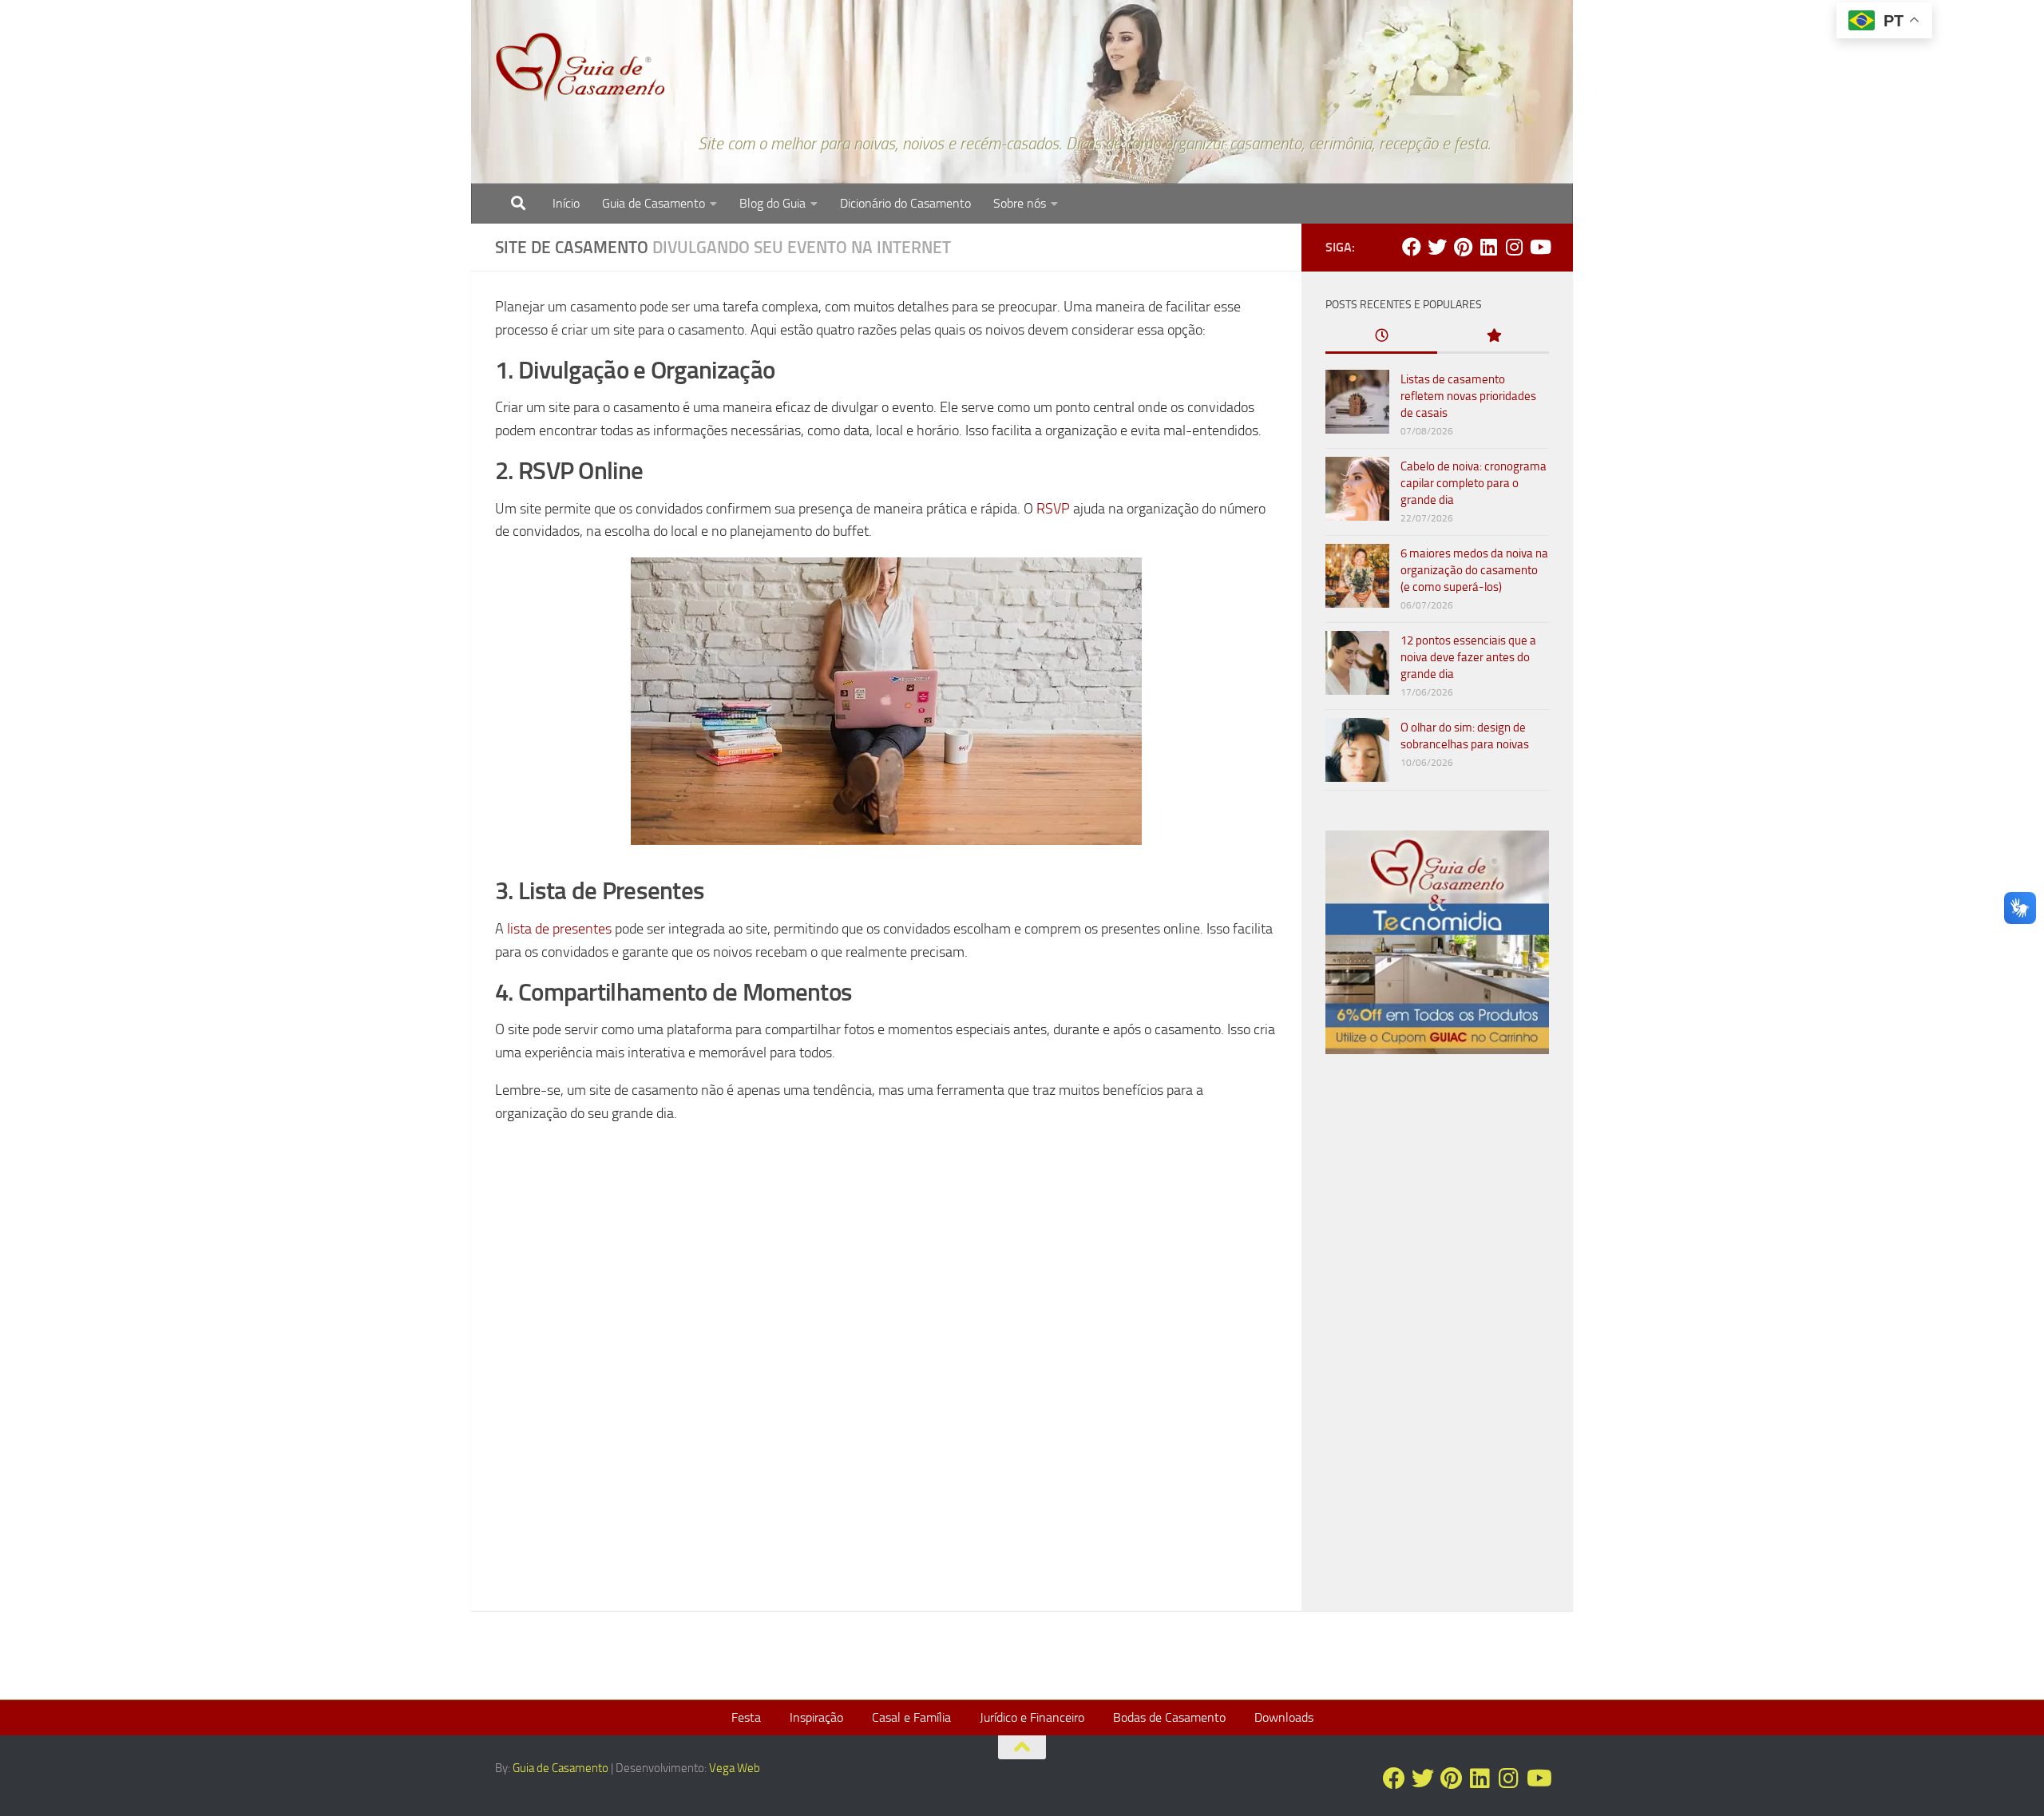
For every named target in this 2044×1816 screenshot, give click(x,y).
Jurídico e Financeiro (1032, 1717)
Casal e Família (911, 1717)
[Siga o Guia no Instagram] (1514, 247)
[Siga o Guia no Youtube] (1539, 247)
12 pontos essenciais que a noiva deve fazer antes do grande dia (1468, 657)
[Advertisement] (1437, 1339)
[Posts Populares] (1493, 337)
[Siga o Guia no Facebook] (1412, 247)
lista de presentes (559, 929)
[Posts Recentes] (1381, 337)
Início (566, 203)
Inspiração (816, 1717)
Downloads (1284, 1717)
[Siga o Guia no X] (1437, 247)
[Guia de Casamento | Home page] (580, 68)
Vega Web (735, 1768)
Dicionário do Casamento (905, 203)
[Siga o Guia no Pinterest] (1463, 247)
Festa (746, 1717)
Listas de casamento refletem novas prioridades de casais (1468, 396)
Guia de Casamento (654, 203)
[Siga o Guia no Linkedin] (1488, 247)
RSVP (1053, 509)
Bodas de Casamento (1169, 1717)
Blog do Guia (772, 203)
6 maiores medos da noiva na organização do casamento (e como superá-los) (1474, 570)
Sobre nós (1020, 203)
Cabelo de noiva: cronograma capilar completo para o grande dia (1474, 483)
